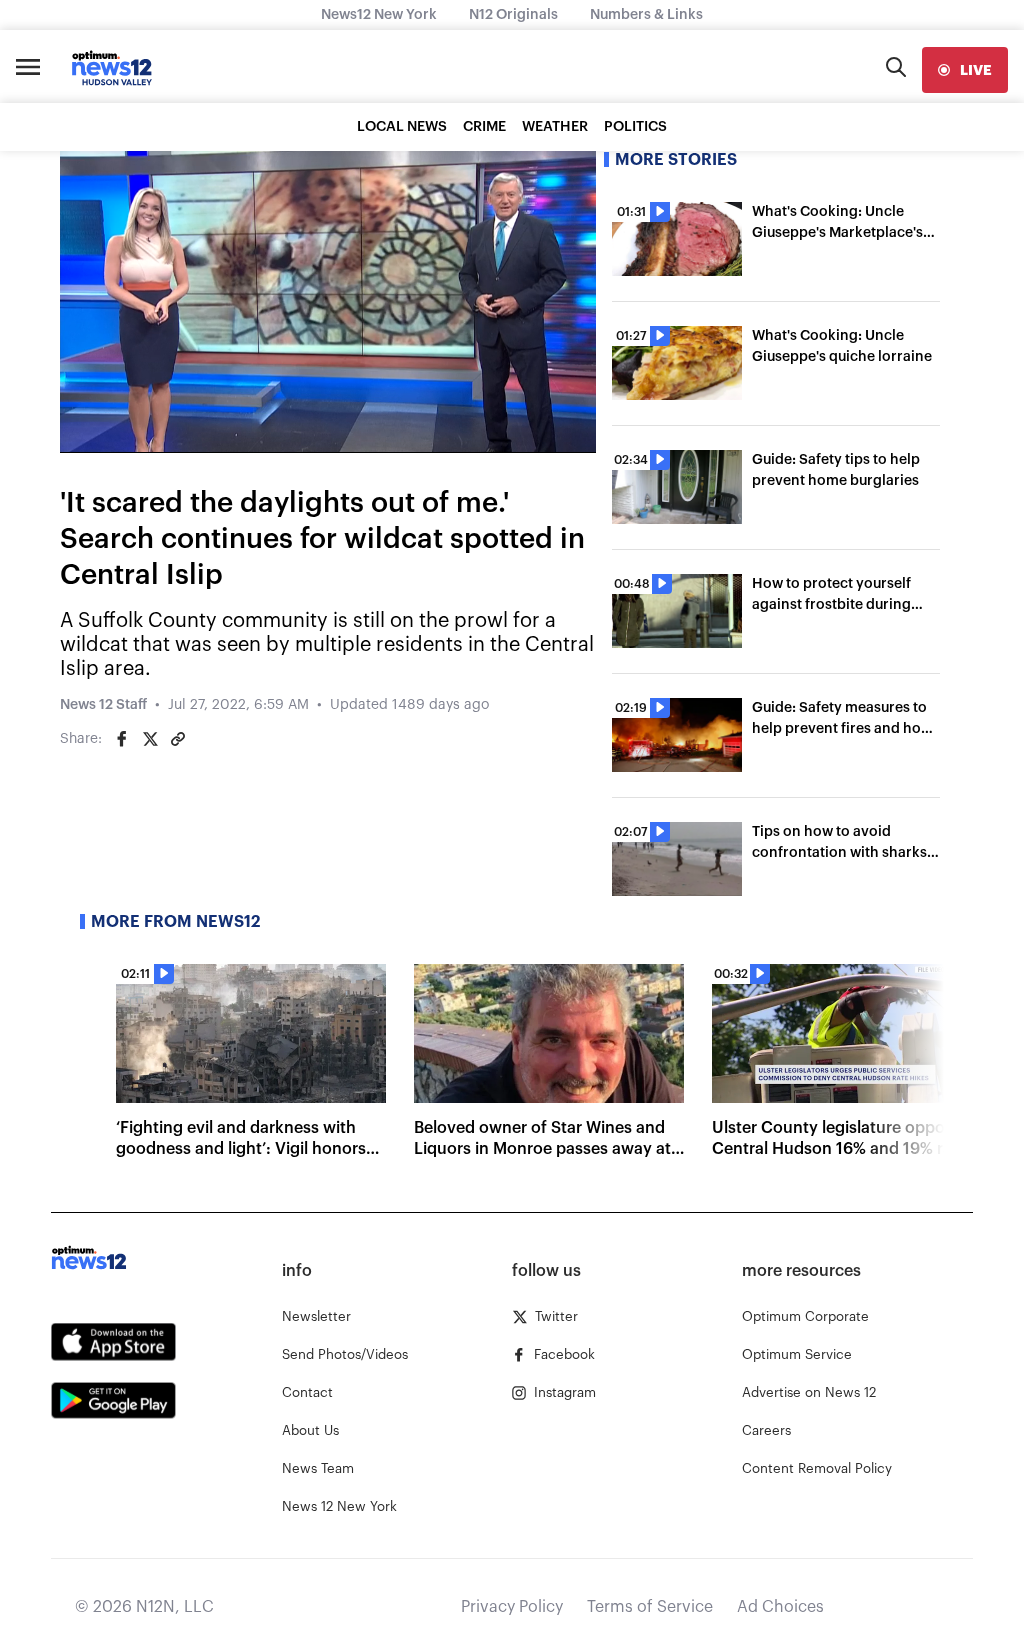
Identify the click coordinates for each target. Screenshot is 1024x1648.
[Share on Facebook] (122, 739)
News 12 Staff (103, 705)
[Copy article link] (178, 739)
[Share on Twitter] (150, 739)
